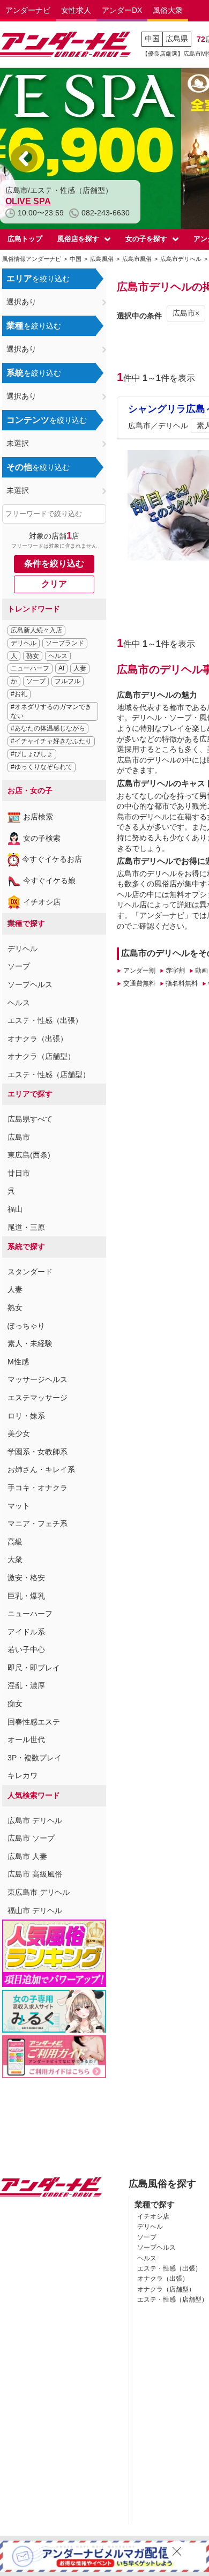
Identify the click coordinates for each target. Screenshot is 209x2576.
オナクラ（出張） (38, 1039)
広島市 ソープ (31, 1838)
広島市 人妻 (27, 1856)
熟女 (33, 656)
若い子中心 (26, 1649)
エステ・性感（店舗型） (49, 1074)
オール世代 (26, 1739)
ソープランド (65, 643)
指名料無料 (182, 983)
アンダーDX (122, 10)
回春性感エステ (34, 1722)
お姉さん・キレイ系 (41, 1469)
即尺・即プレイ (34, 1668)
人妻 (80, 668)
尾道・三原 (26, 1227)
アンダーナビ (28, 10)
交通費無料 (139, 983)
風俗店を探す (78, 239)
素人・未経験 (30, 1343)
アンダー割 (139, 970)
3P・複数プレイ (35, 1758)
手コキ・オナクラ (38, 1488)
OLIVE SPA (28, 201)
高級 (15, 1542)
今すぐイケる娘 (49, 880)
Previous (24, 159)
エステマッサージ (38, 1398)
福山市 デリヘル (35, 1910)
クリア (54, 584)
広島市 (19, 1137)
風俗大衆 (168, 10)
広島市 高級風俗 (35, 1874)
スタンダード (30, 1272)
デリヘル (24, 643)
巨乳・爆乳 (26, 1596)
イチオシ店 (42, 902)
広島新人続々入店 (36, 630)
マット (19, 1506)
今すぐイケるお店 (52, 859)
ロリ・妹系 (26, 1416)
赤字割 (175, 970)
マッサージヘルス (38, 1379)
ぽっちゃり (26, 1326)
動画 (201, 970)
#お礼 (19, 694)
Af (61, 668)
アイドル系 (26, 1632)
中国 (152, 39)
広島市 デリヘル (35, 1820)
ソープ (36, 681)
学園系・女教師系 (38, 1452)
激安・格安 (26, 1578)
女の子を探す (146, 239)
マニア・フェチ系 (38, 1524)
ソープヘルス (30, 984)
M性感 (18, 1362)
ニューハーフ (30, 668)
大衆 (15, 1559)
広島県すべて (30, 1119)
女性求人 (76, 10)
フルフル (68, 681)
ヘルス (58, 656)
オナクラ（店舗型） (41, 1056)
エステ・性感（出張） (45, 1020)
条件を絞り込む (54, 563)
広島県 (177, 39)
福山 (15, 1209)
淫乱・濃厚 (26, 1685)
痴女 (15, 1704)
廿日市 (19, 1173)
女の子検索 (42, 838)
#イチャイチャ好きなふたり (51, 741)
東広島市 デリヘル (39, 1892)
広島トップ (25, 239)
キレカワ (23, 1775)
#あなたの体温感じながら (48, 728)
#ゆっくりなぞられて (42, 767)
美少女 (19, 1433)
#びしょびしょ (32, 754)
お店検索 (38, 817)
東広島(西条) (29, 1155)
